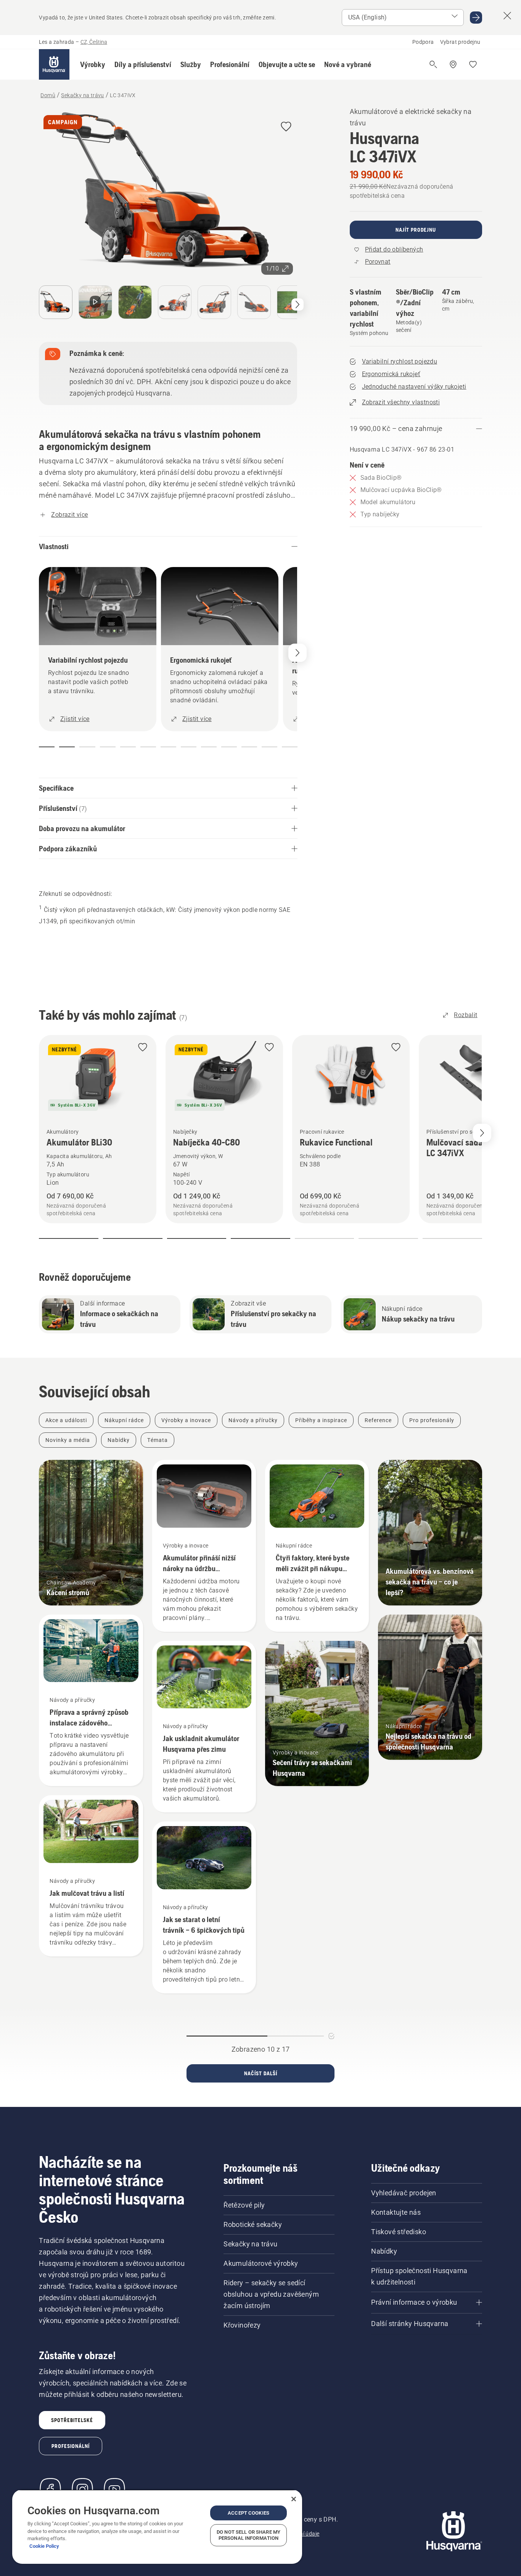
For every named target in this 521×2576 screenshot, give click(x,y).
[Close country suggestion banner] (507, 16)
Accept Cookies (248, 2513)
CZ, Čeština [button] (94, 42)
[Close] (294, 2499)
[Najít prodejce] (453, 64)
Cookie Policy (44, 2546)
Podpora (423, 42)
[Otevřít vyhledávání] (433, 64)
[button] (93, 64)
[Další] (297, 304)
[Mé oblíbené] (473, 64)
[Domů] (54, 64)
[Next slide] (482, 1133)
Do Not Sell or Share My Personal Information (248, 2535)
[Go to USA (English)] (476, 18)
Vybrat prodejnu (460, 42)
